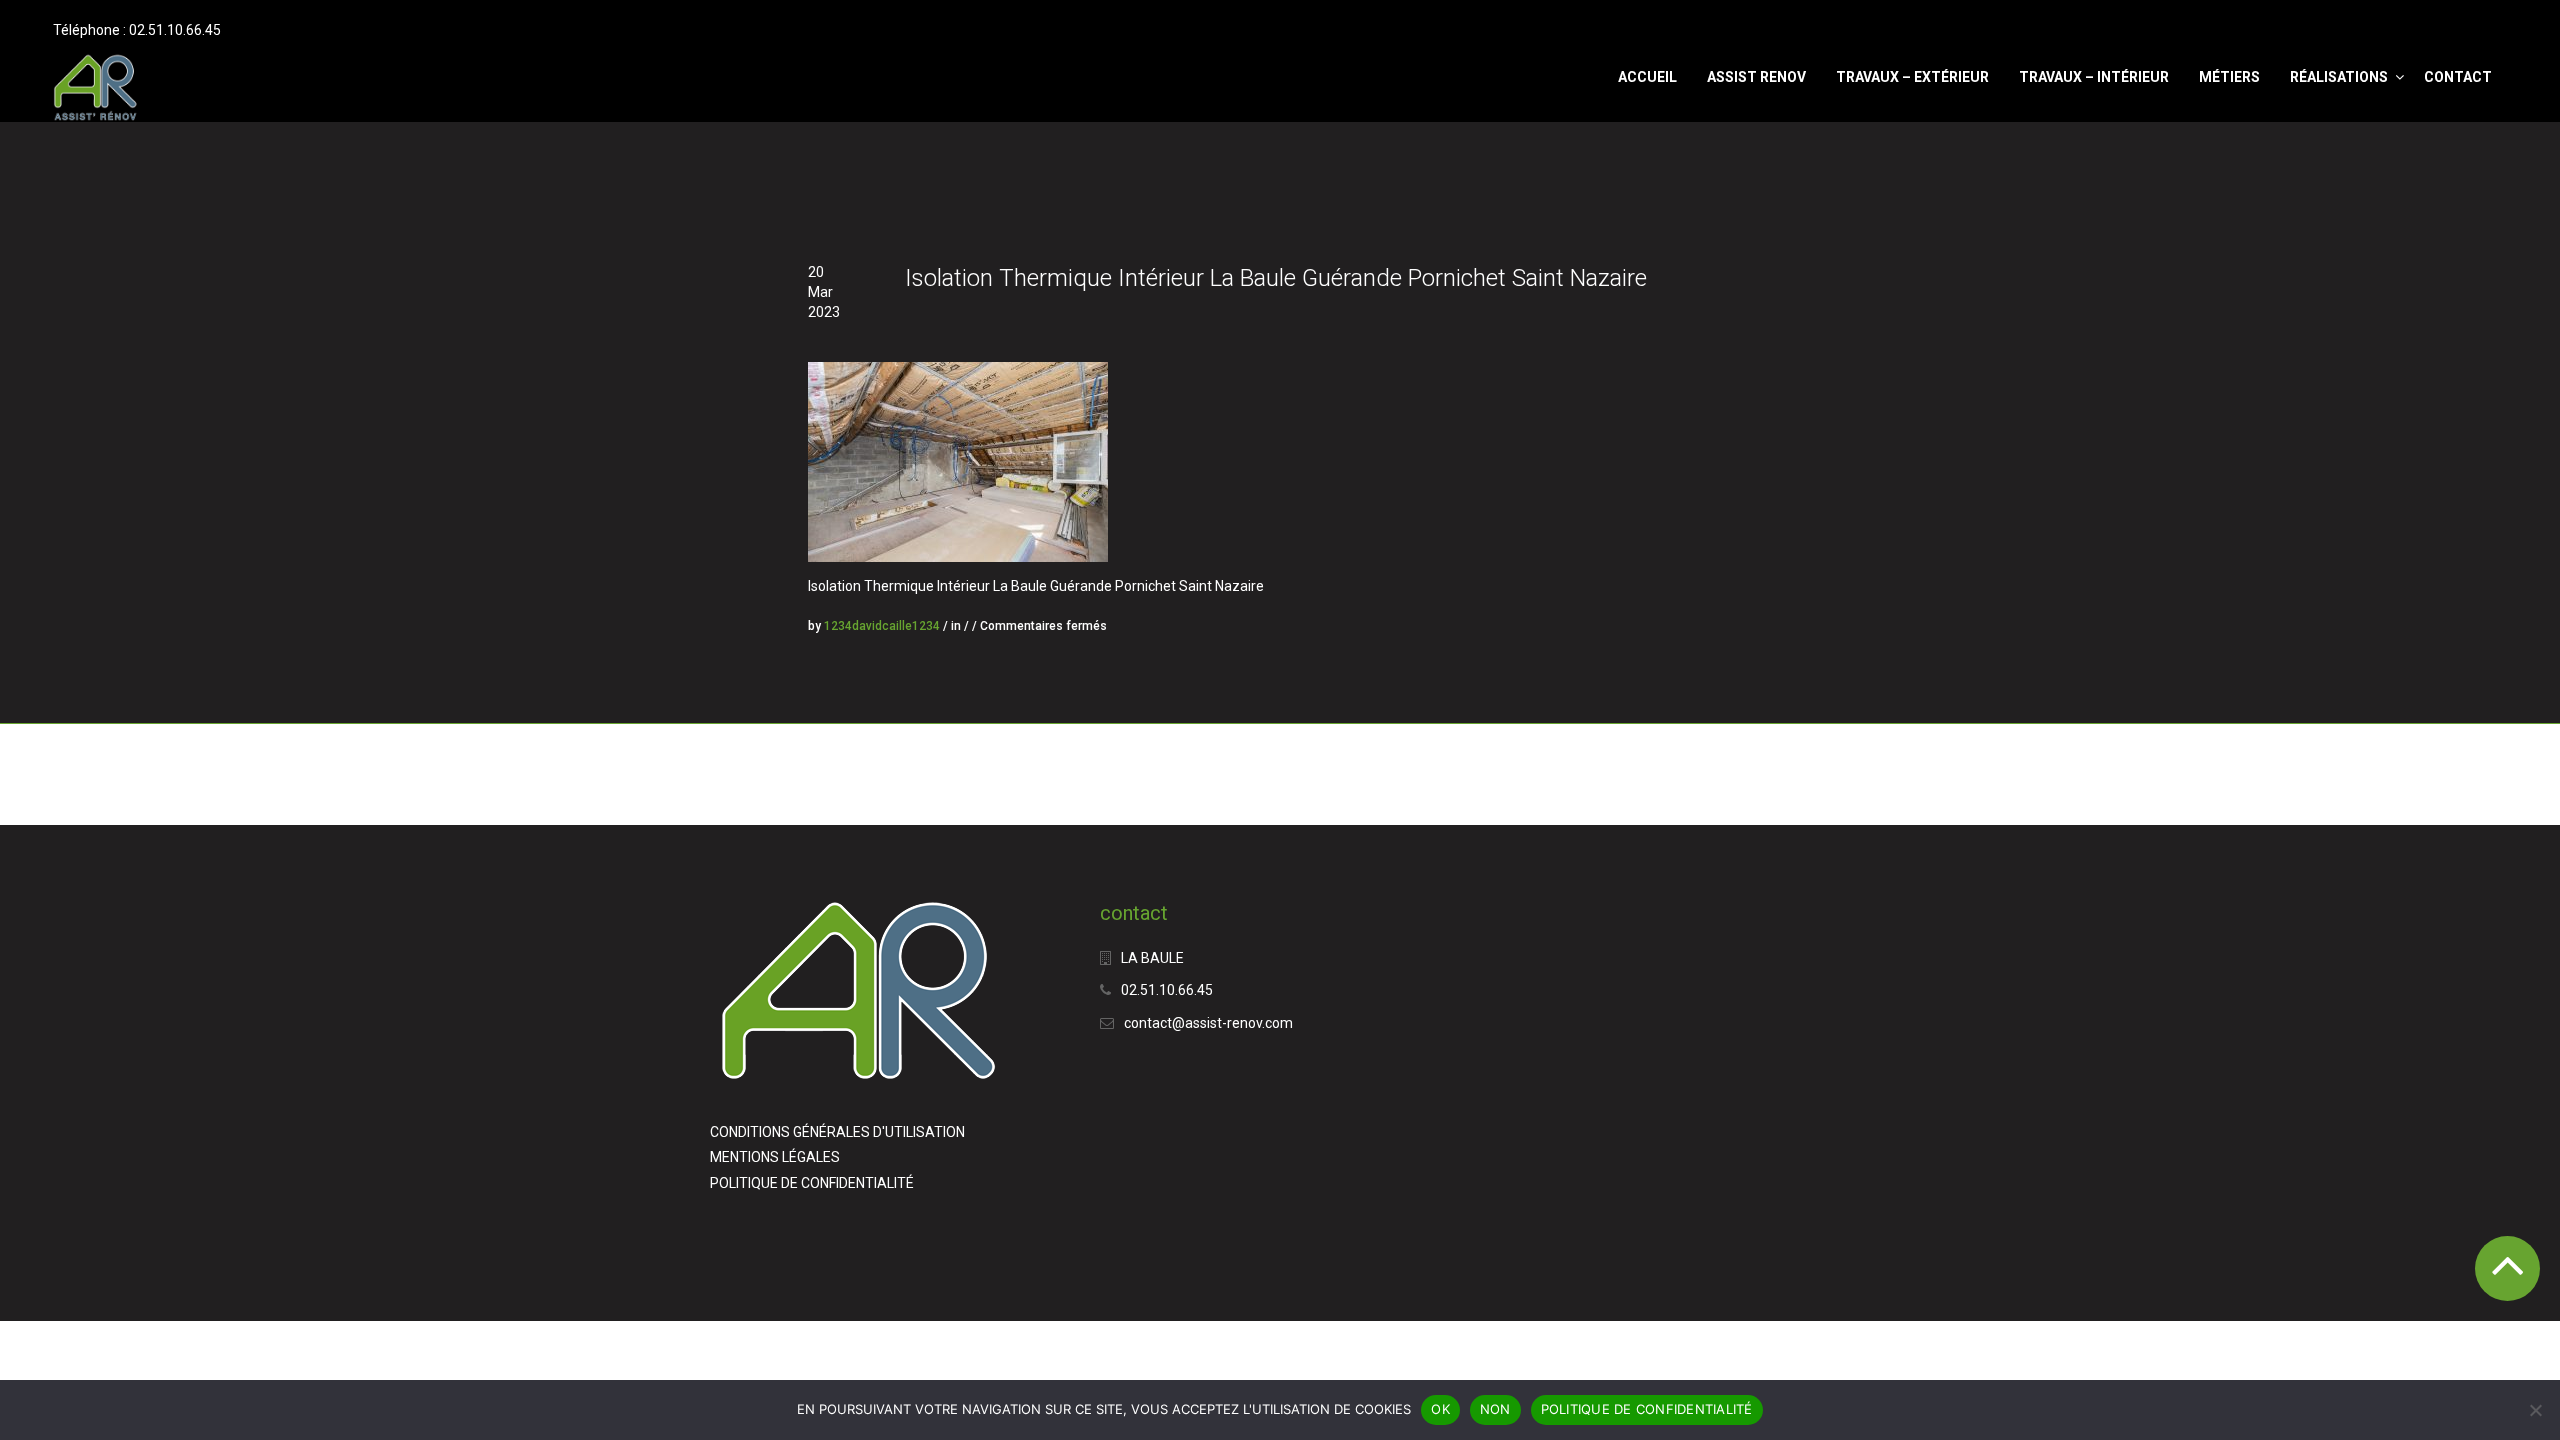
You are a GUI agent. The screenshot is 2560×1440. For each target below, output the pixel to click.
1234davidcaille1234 (882, 626)
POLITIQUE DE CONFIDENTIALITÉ (812, 1183)
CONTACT (2458, 77)
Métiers (2229, 77)
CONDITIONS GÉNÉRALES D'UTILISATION (837, 1132)
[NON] (2535, 1410)
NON (1495, 1409)
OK (1440, 1409)
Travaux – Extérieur (1912, 77)
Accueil (1647, 77)
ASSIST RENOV (1756, 77)
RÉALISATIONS (2339, 77)
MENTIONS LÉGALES (775, 1157)
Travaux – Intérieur (2094, 77)
